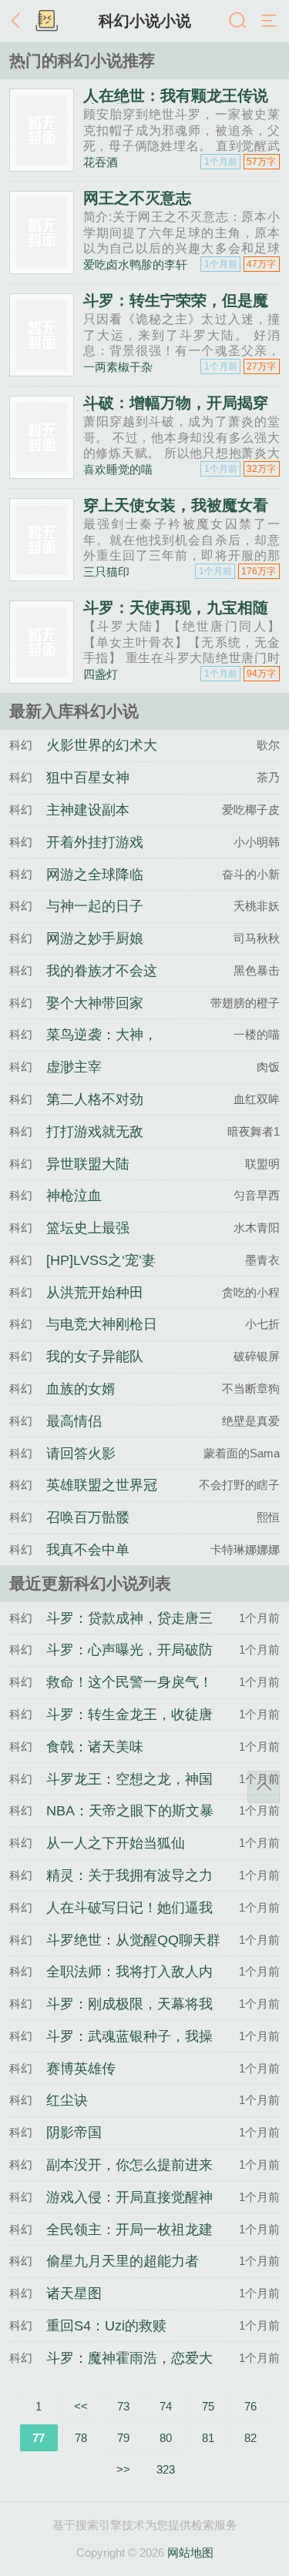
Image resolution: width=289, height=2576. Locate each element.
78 (81, 2438)
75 (208, 2406)
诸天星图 (74, 2293)
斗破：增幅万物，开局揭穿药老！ (176, 410)
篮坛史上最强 (88, 1228)
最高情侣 (74, 1421)
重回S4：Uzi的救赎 (106, 2326)
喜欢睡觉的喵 (118, 469)
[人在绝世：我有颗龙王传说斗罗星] (42, 165)
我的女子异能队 (95, 1357)
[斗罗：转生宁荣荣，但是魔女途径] (42, 370)
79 (123, 2438)
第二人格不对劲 (95, 1099)
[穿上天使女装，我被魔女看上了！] (42, 575)
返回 (19, 22)
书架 (46, 22)
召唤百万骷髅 (88, 1517)
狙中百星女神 (88, 778)
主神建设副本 (88, 810)
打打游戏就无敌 (95, 1132)
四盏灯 (101, 674)
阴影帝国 (74, 2133)
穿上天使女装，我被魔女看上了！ (176, 513)
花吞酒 (101, 162)
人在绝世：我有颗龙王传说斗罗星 (176, 103)
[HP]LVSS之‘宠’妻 (101, 1260)
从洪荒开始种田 (95, 1293)
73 (123, 2406)
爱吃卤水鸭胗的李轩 (135, 264)
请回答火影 (81, 1454)
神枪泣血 (74, 1196)
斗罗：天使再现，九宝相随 (176, 607)
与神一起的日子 (95, 906)
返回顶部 (264, 1787)
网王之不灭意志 (137, 198)
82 (250, 2438)
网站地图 (190, 2553)
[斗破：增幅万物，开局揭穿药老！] (42, 472)
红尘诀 (67, 2100)
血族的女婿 (81, 1389)
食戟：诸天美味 (95, 1747)
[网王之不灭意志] (42, 268)
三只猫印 (106, 572)
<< (81, 2406)
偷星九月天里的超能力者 (123, 2261)
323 (166, 2469)
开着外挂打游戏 (95, 842)
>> (123, 2469)
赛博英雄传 (81, 2069)
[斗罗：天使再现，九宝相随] (42, 677)
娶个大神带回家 (95, 1003)
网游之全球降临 (95, 875)
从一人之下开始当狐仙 (116, 1843)
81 (208, 2438)
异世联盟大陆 (88, 1164)
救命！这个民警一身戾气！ (129, 1682)
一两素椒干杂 (118, 367)
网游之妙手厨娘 (95, 938)
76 (250, 2406)
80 (166, 2438)
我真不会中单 (88, 1550)
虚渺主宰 (74, 1067)
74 (166, 2406)
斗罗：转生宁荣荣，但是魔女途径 (176, 308)
